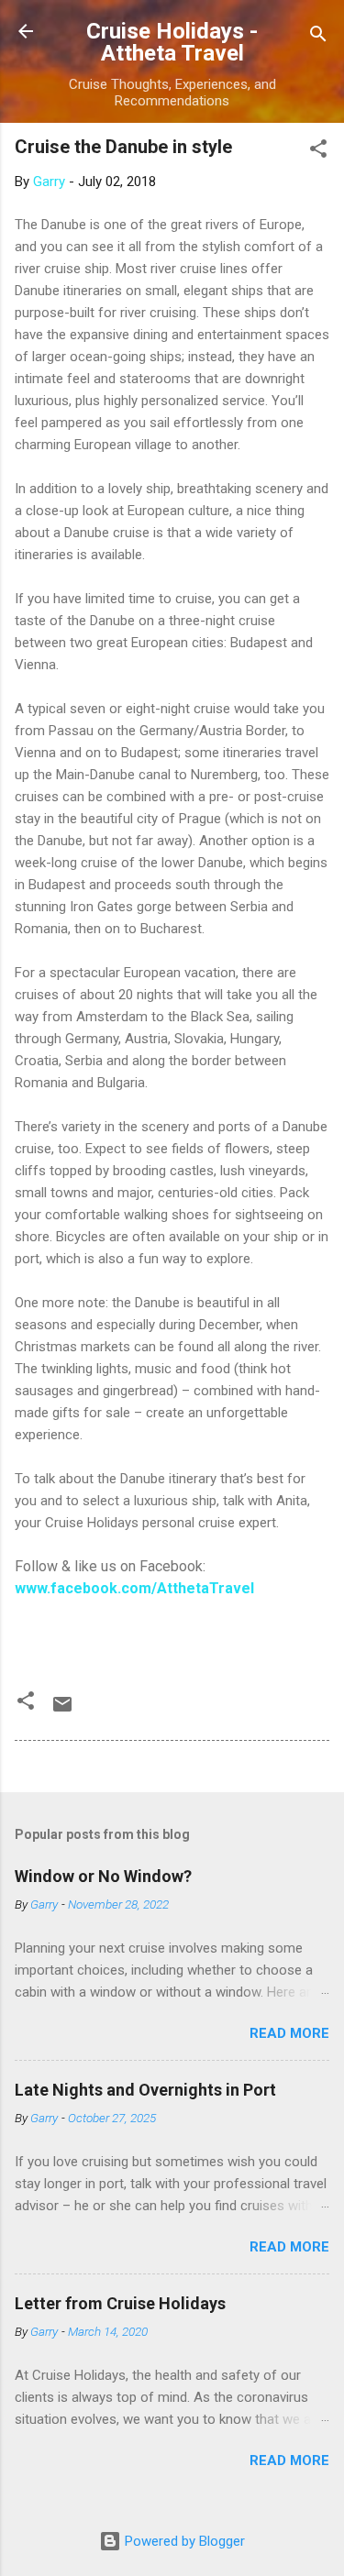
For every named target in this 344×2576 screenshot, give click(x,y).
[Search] (318, 37)
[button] (318, 152)
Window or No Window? (103, 1876)
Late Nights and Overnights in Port (145, 2090)
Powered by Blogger (183, 2541)
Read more (289, 2033)
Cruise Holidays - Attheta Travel (172, 42)
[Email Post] (62, 1711)
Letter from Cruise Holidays (120, 2303)
